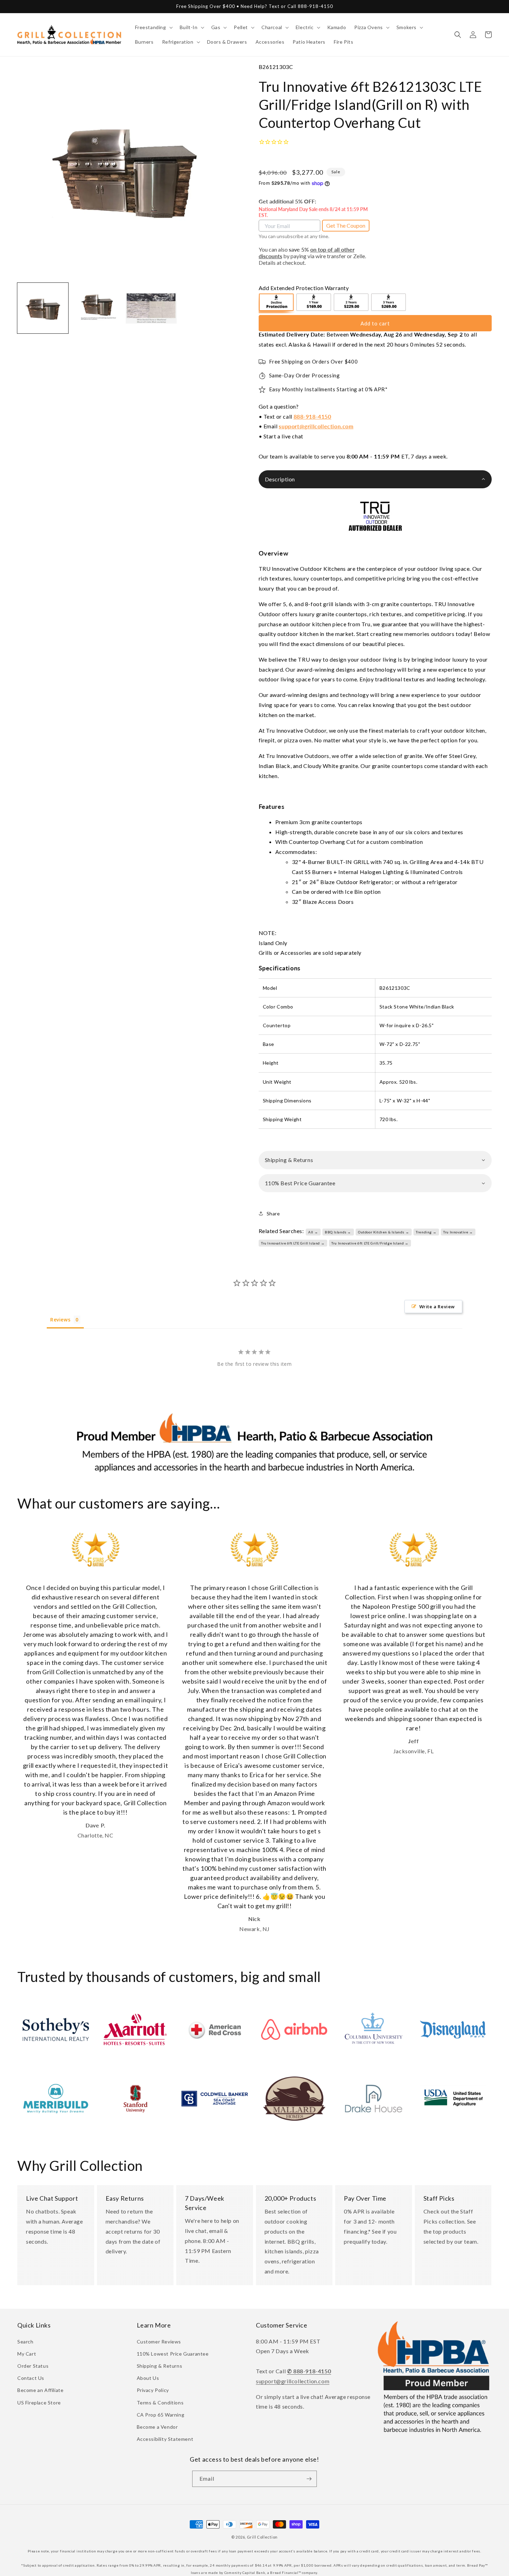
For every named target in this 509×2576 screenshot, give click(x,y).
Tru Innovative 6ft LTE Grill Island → (293, 1243)
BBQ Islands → (338, 1232)
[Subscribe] (309, 2479)
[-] (277, 303)
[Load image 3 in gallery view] (151, 308)
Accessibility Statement (165, 2439)
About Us (148, 2378)
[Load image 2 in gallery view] (97, 308)
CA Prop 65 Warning (161, 2415)
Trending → (426, 1232)
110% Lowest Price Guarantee (173, 2354)
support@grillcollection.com (316, 426)
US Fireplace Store (39, 2403)
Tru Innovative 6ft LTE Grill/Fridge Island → (370, 1243)
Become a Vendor (157, 2427)
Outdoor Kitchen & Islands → (383, 1232)
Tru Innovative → (458, 1232)
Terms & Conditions (160, 2403)
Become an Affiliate (40, 2390)
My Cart (27, 2354)
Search (25, 2342)
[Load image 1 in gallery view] (43, 308)
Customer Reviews (159, 2342)
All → (313, 1232)
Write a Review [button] (437, 1307)
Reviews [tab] (60, 1320)
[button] (153, 27)
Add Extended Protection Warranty (304, 288)
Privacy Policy (153, 2390)
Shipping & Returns (160, 2366)
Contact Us (31, 2378)
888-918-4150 (312, 416)
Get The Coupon (346, 225)
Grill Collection (262, 2537)
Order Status (33, 2366)
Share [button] (273, 1213)
